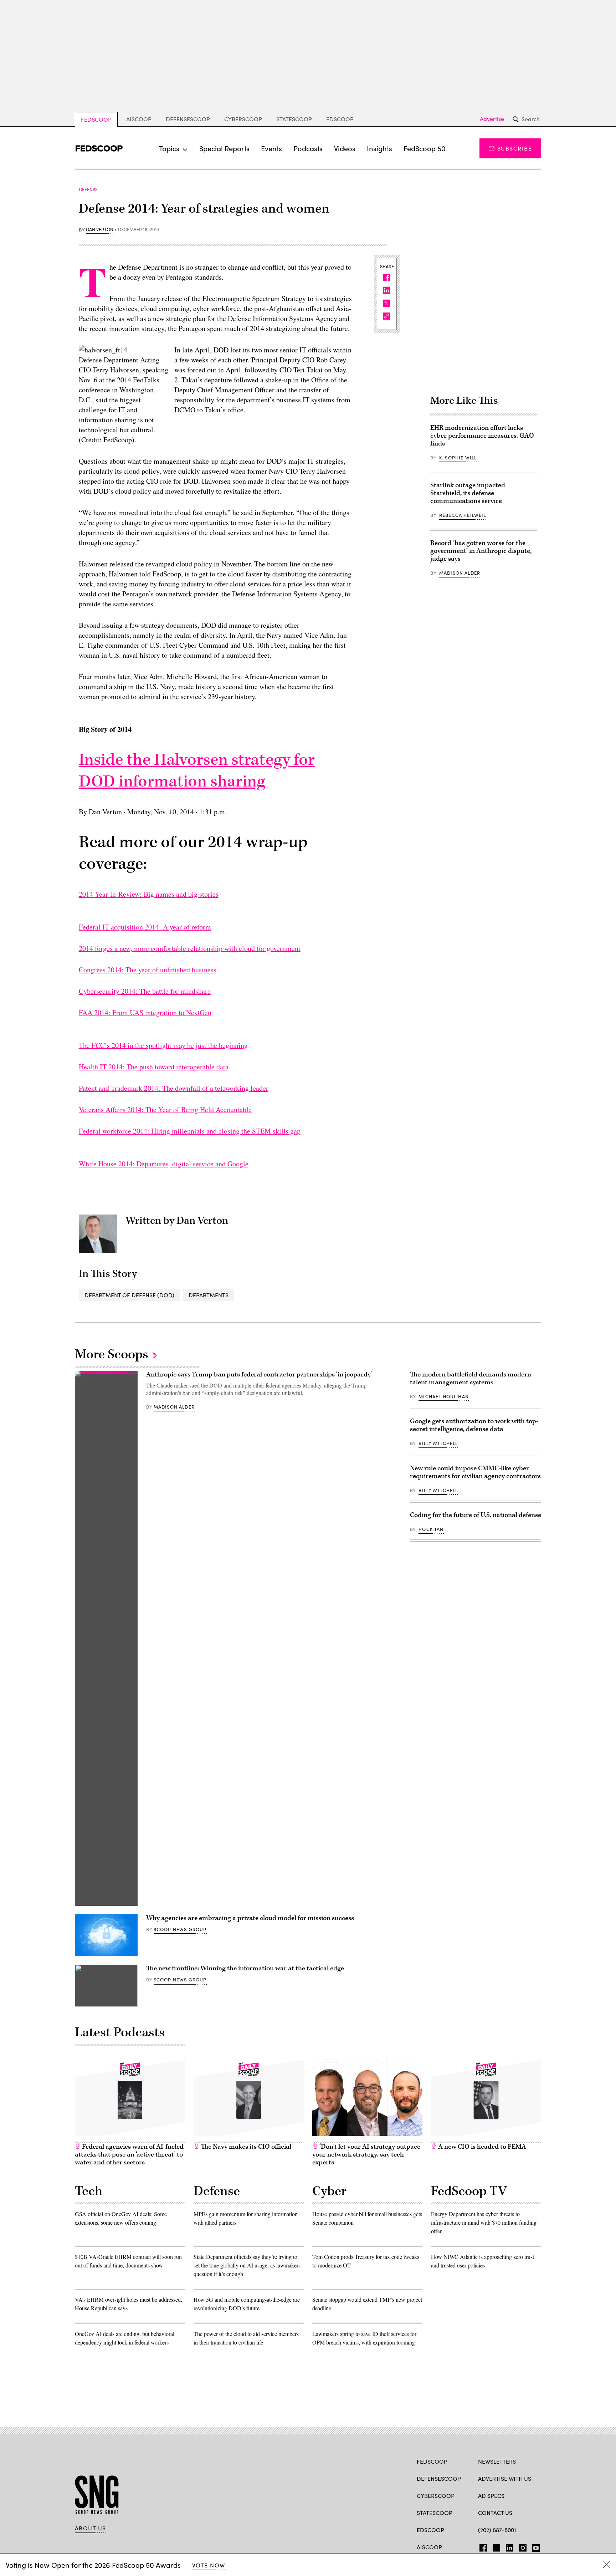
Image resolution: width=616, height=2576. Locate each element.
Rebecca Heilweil (463, 515)
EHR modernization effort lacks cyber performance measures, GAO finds (482, 436)
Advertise (492, 119)
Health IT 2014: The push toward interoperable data (154, 1067)
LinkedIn (510, 2546)
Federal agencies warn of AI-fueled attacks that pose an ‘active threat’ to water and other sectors (129, 2155)
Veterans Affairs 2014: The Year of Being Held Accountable (165, 1109)
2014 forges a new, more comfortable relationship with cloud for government (190, 948)
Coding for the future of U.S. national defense (476, 1515)
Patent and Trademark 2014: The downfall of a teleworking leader (174, 1088)
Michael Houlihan (444, 1396)
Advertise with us (505, 2478)
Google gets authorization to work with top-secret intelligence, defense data (474, 1425)
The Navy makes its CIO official (245, 2147)
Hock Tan (431, 1529)
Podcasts (308, 148)
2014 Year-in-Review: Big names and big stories (149, 894)
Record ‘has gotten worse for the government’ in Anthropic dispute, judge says (481, 551)
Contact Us (495, 2513)
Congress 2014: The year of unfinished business (148, 970)
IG (521, 2546)
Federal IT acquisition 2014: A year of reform (145, 927)
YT (534, 2546)
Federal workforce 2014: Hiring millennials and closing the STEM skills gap (190, 1131)
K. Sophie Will (458, 458)
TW (495, 2546)
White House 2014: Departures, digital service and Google (164, 1164)
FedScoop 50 (425, 148)
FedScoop (96, 119)
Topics (169, 148)
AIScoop (139, 119)
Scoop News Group (180, 1929)
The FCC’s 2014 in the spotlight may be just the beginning (163, 1045)
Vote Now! (210, 2565)
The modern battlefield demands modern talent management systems (471, 1378)
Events (271, 148)
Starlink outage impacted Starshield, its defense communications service (468, 493)
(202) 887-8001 (497, 2530)
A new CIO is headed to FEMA (481, 2147)
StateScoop (294, 119)
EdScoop (340, 119)
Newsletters (497, 2461)
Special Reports (224, 148)
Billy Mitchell (438, 1443)
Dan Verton (100, 230)
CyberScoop (243, 119)
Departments (209, 1295)
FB (481, 2546)
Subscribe (515, 148)
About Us (91, 2528)
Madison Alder (460, 573)
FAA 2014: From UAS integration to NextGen (145, 1012)
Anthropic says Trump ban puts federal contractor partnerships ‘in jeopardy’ (259, 1374)
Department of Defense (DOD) (129, 1295)
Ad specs (491, 2496)
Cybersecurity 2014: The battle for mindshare (145, 991)
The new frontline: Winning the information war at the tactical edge (245, 1968)
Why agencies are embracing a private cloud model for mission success (250, 1918)
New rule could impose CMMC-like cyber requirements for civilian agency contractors (475, 1472)
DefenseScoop (188, 119)
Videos (345, 148)
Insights (379, 148)
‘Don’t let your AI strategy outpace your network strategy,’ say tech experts (366, 2155)
